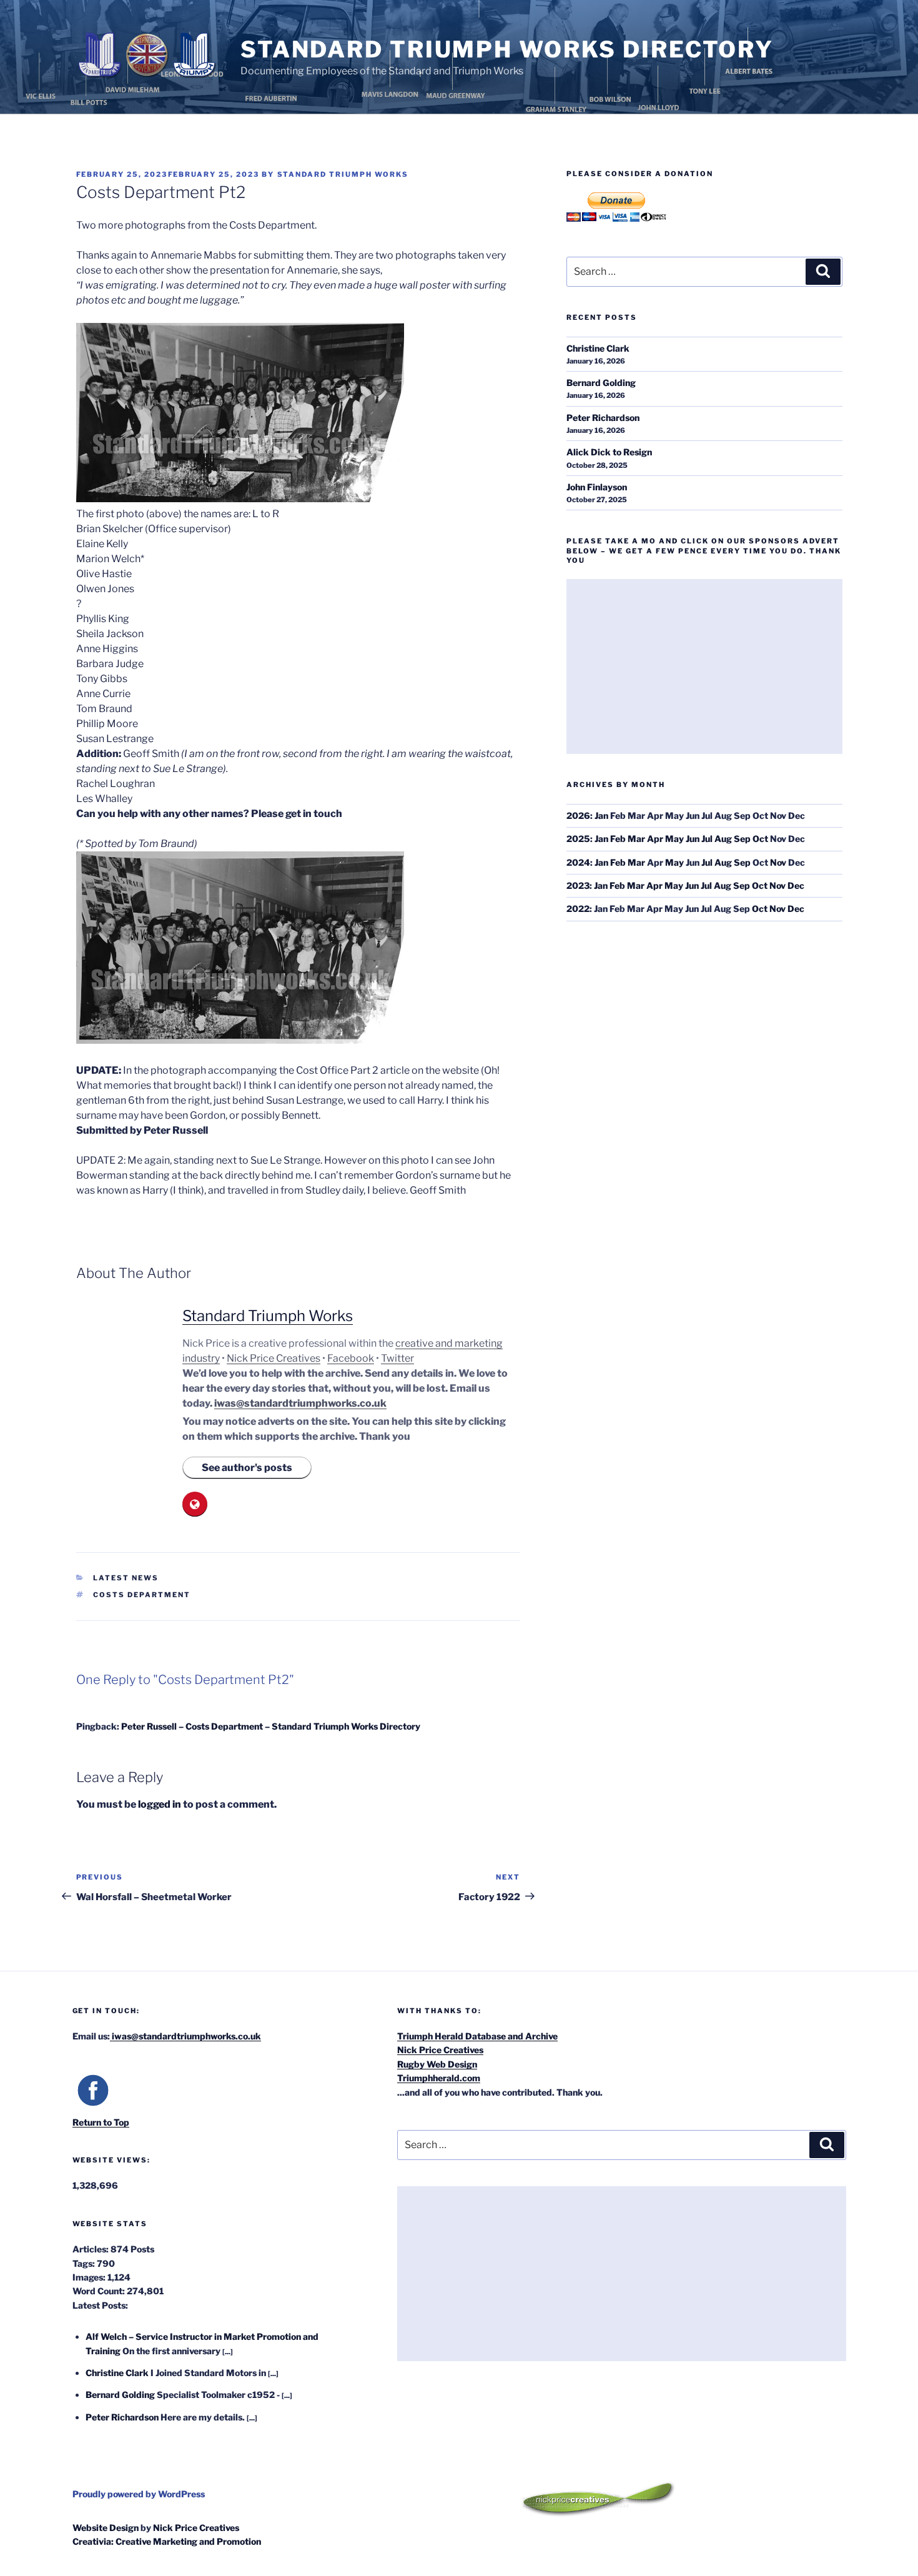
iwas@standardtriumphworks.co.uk (300, 1403)
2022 (578, 909)
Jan (601, 815)
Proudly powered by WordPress (139, 2494)
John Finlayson (597, 487)
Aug (723, 839)
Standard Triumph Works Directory (507, 49)
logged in (160, 1804)
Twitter (397, 1358)
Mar (636, 839)
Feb (618, 839)
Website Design (106, 2528)
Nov (778, 862)
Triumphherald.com (439, 2078)
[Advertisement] (704, 666)
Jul (707, 839)
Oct (760, 839)
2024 (578, 862)
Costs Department (142, 1595)
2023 (578, 885)
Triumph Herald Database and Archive (477, 2036)
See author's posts (247, 1468)
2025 (578, 839)
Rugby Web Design (437, 2064)
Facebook (351, 1358)
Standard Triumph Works (343, 174)
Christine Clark (598, 348)
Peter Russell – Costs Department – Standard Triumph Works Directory (271, 1726)
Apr (655, 839)
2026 (578, 815)
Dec (796, 885)
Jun (693, 839)
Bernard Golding (601, 383)
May (674, 839)
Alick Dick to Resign (609, 452)
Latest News (126, 1578)
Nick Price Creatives (274, 1358)
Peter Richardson (603, 418)
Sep (742, 839)
